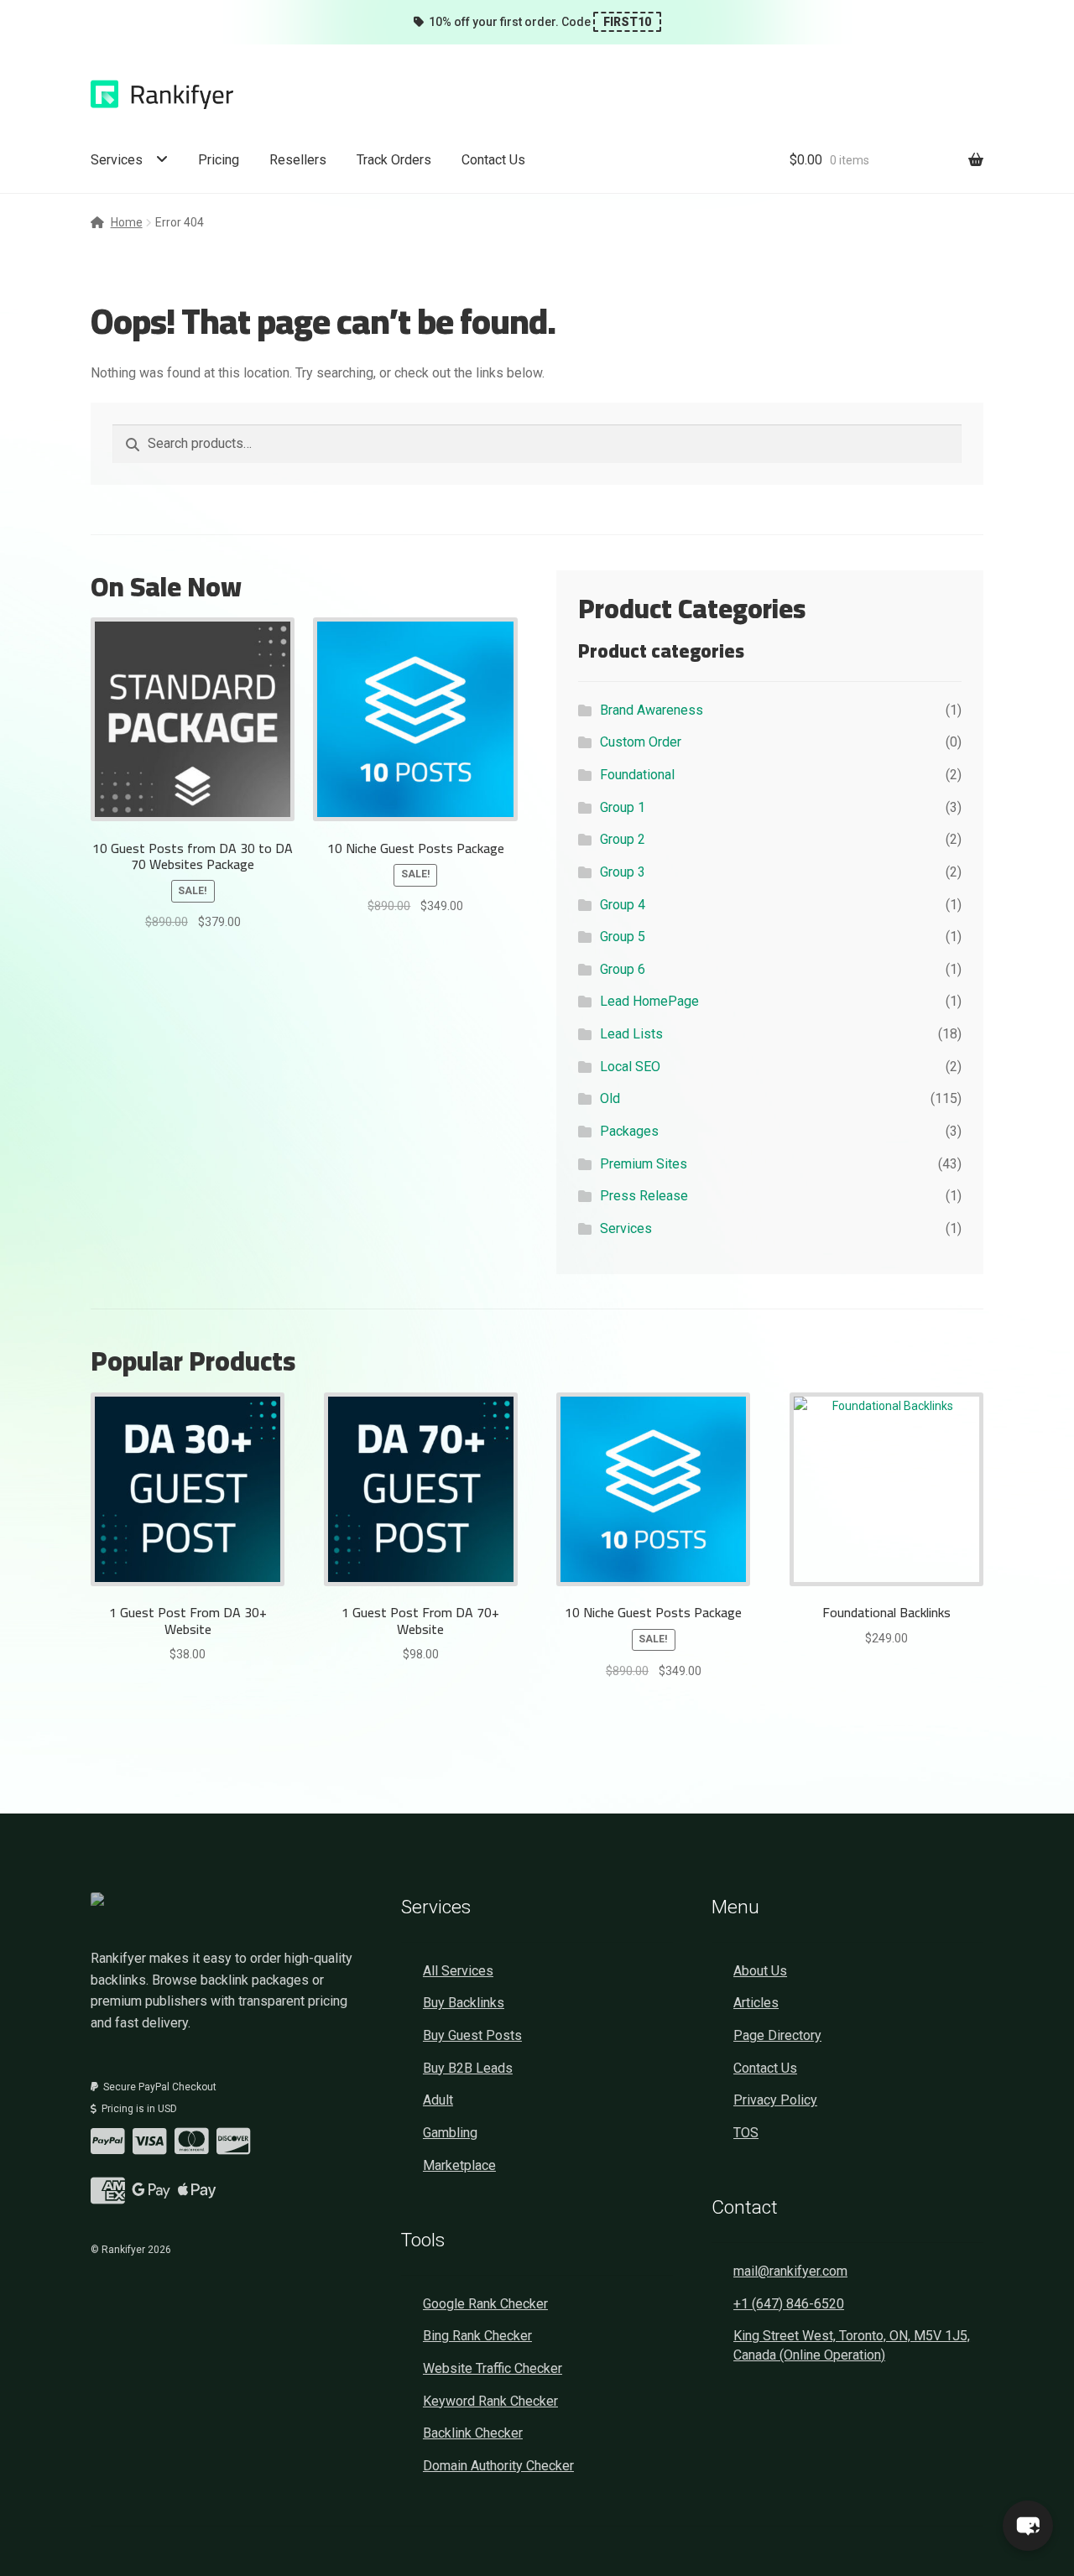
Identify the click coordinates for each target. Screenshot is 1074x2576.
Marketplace (459, 2165)
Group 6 (623, 969)
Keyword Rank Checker (490, 2401)
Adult (438, 2100)
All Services (458, 1971)
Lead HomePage (649, 1001)
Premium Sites (644, 1164)
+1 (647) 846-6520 (789, 2304)
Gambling (450, 2133)
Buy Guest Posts (472, 2035)
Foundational (637, 775)
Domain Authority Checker (498, 2466)
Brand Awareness (652, 710)
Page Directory (777, 2035)
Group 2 (623, 839)
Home (127, 222)
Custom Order (641, 742)
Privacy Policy (775, 2100)
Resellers (298, 160)
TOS (746, 2133)
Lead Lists (631, 1034)
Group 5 (623, 937)
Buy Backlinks (464, 2003)
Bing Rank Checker (477, 2336)
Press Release (644, 1196)
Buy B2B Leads (468, 2068)
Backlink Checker (473, 2433)
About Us (760, 1971)
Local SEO (630, 1067)
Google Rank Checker (485, 2304)
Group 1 (623, 807)
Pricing (219, 160)
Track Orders (394, 160)
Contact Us (493, 160)
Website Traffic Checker (493, 2368)
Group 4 (623, 905)
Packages (629, 1131)
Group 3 (623, 872)
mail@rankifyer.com (790, 2271)
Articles (756, 2003)
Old (610, 1098)
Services (117, 160)
